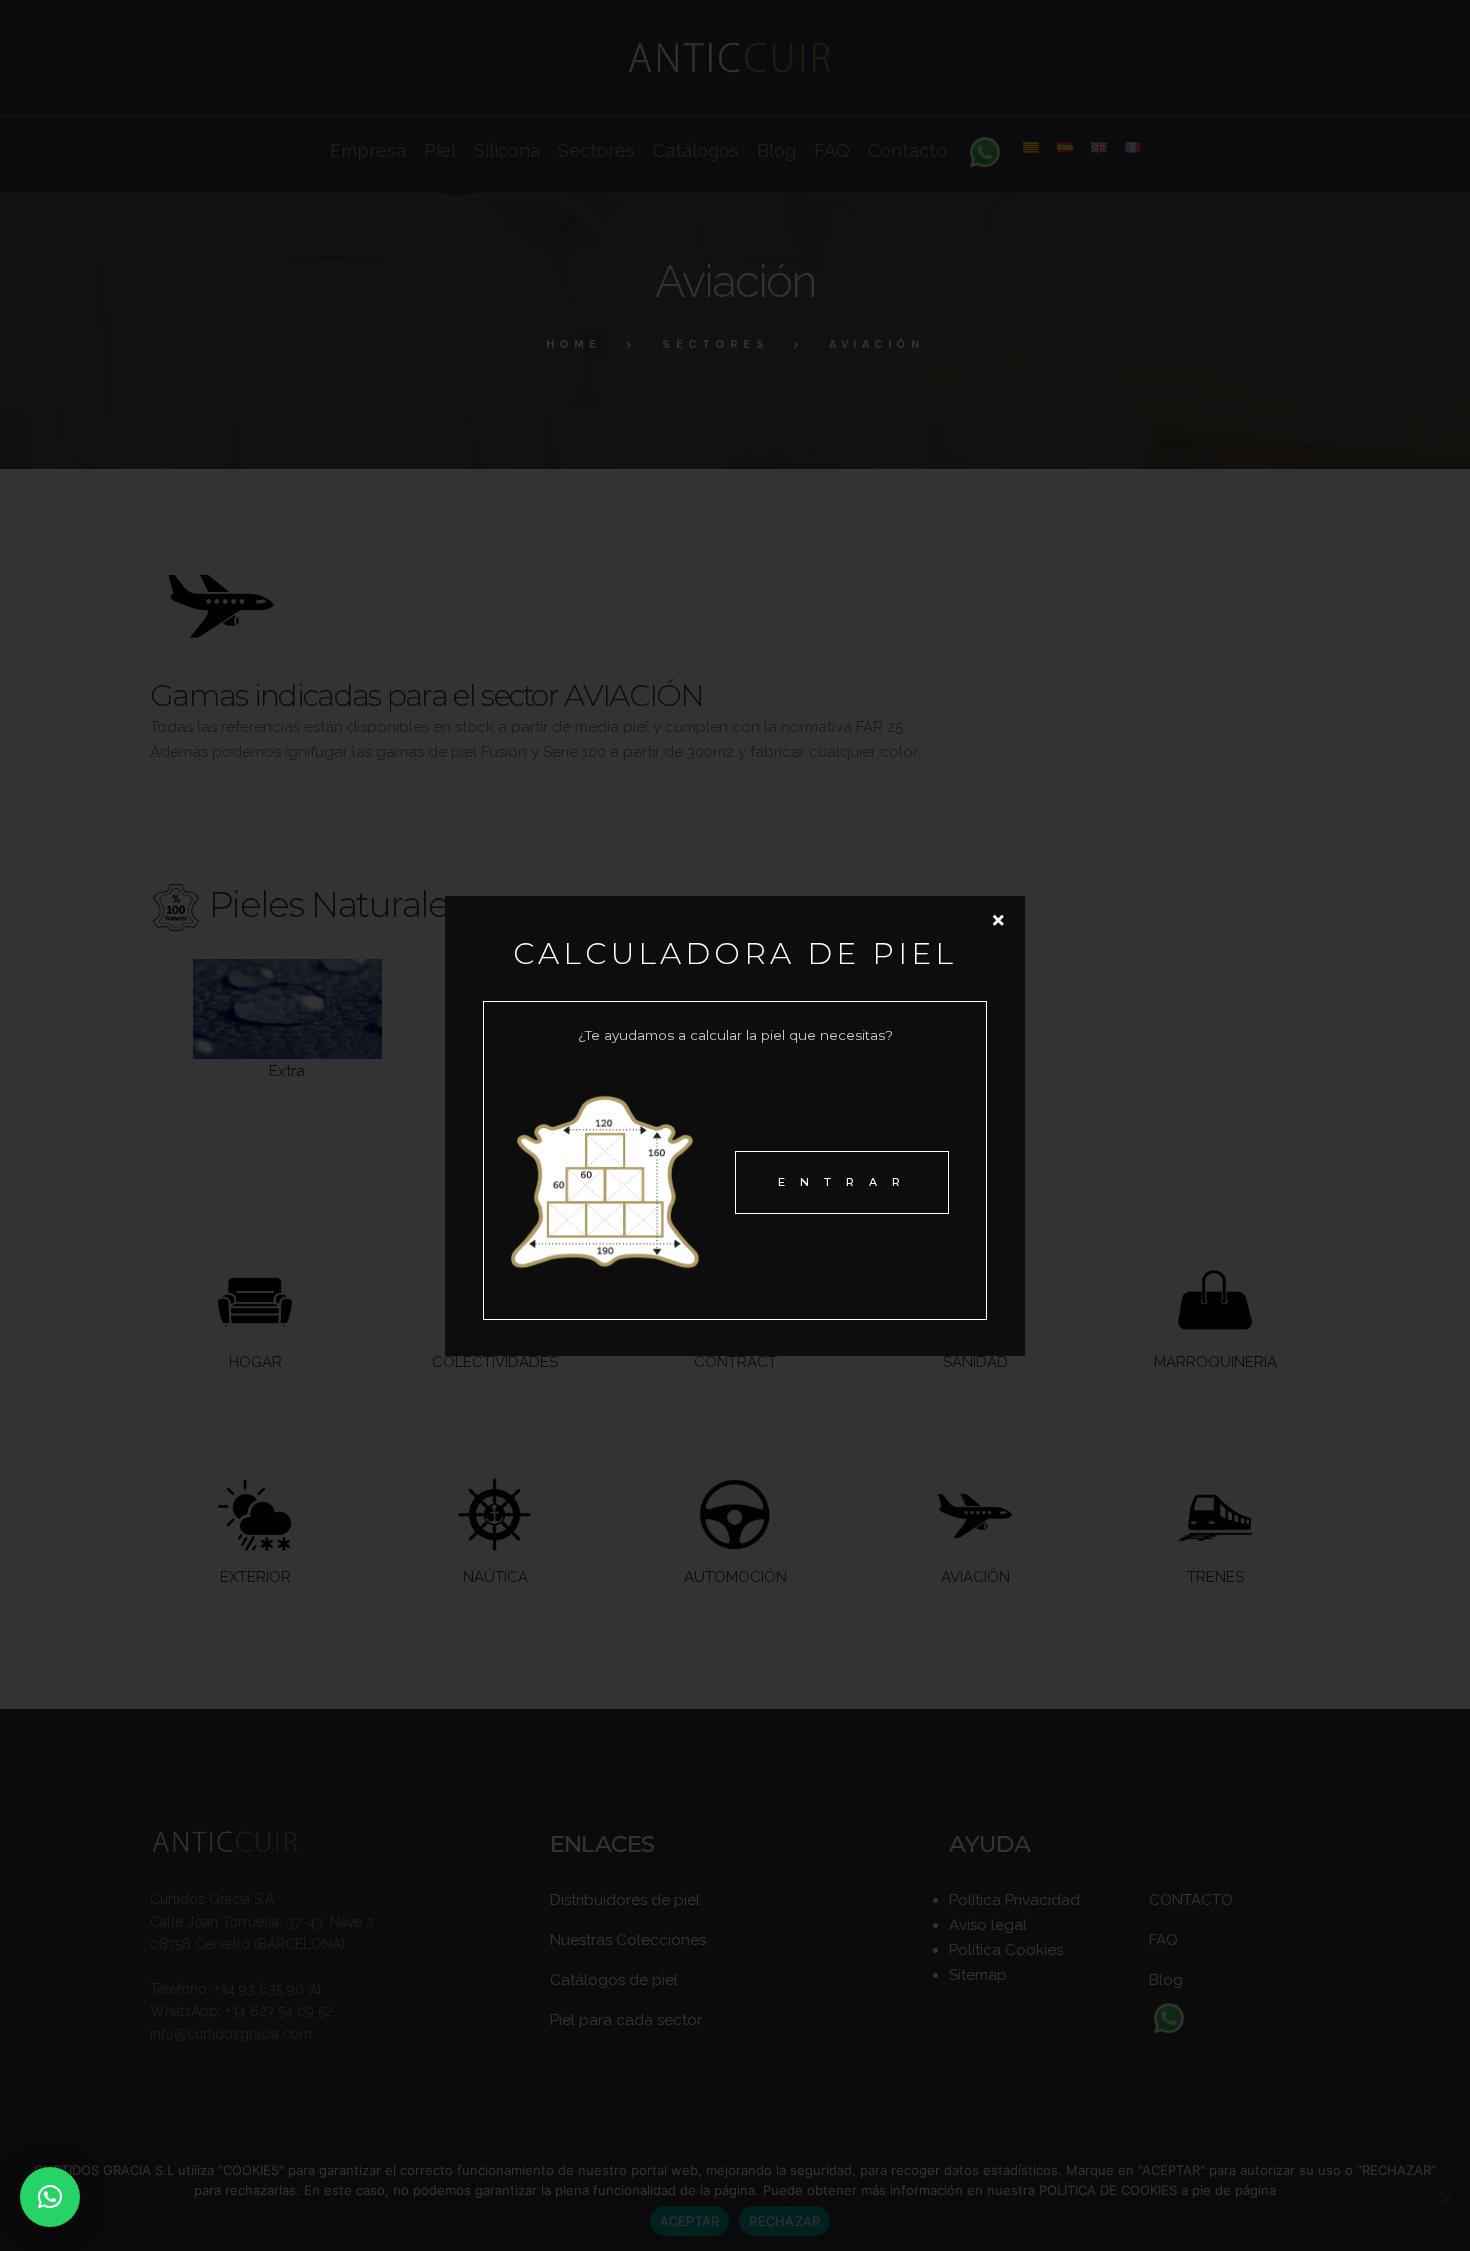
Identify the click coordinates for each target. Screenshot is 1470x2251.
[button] (50, 2197)
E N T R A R (842, 1182)
